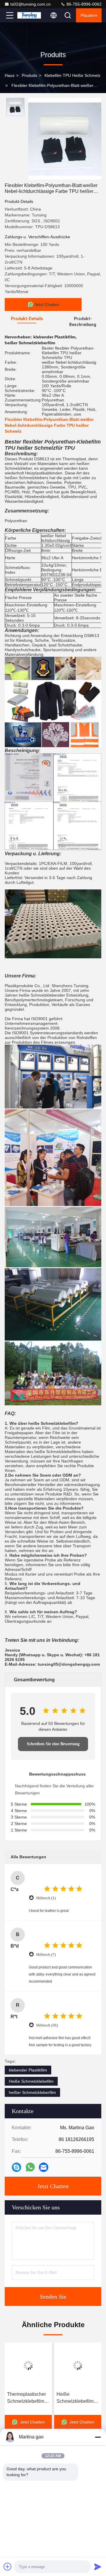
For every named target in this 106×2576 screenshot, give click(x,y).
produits (29, 75)
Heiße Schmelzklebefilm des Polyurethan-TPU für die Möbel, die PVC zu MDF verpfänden (27, 2398)
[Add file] (8, 2567)
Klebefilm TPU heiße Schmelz (72, 75)
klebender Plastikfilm (28, 2070)
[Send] (98, 2567)
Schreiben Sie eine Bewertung (53, 1744)
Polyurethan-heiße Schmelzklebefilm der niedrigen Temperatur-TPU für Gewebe (77, 2398)
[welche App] (30, 2167)
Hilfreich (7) (46, 1954)
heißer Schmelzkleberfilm (32, 2092)
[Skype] (16, 2167)
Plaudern (89, 15)
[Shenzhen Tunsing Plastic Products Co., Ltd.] (29, 15)
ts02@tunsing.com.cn (30, 4)
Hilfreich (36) (47, 2025)
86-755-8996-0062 (83, 4)
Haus (10, 75)
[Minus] (98, 2437)
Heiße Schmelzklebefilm (31, 2081)
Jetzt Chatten (53, 2186)
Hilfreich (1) (46, 1898)
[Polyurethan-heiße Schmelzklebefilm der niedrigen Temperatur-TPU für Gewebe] (78, 2365)
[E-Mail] (44, 2167)
